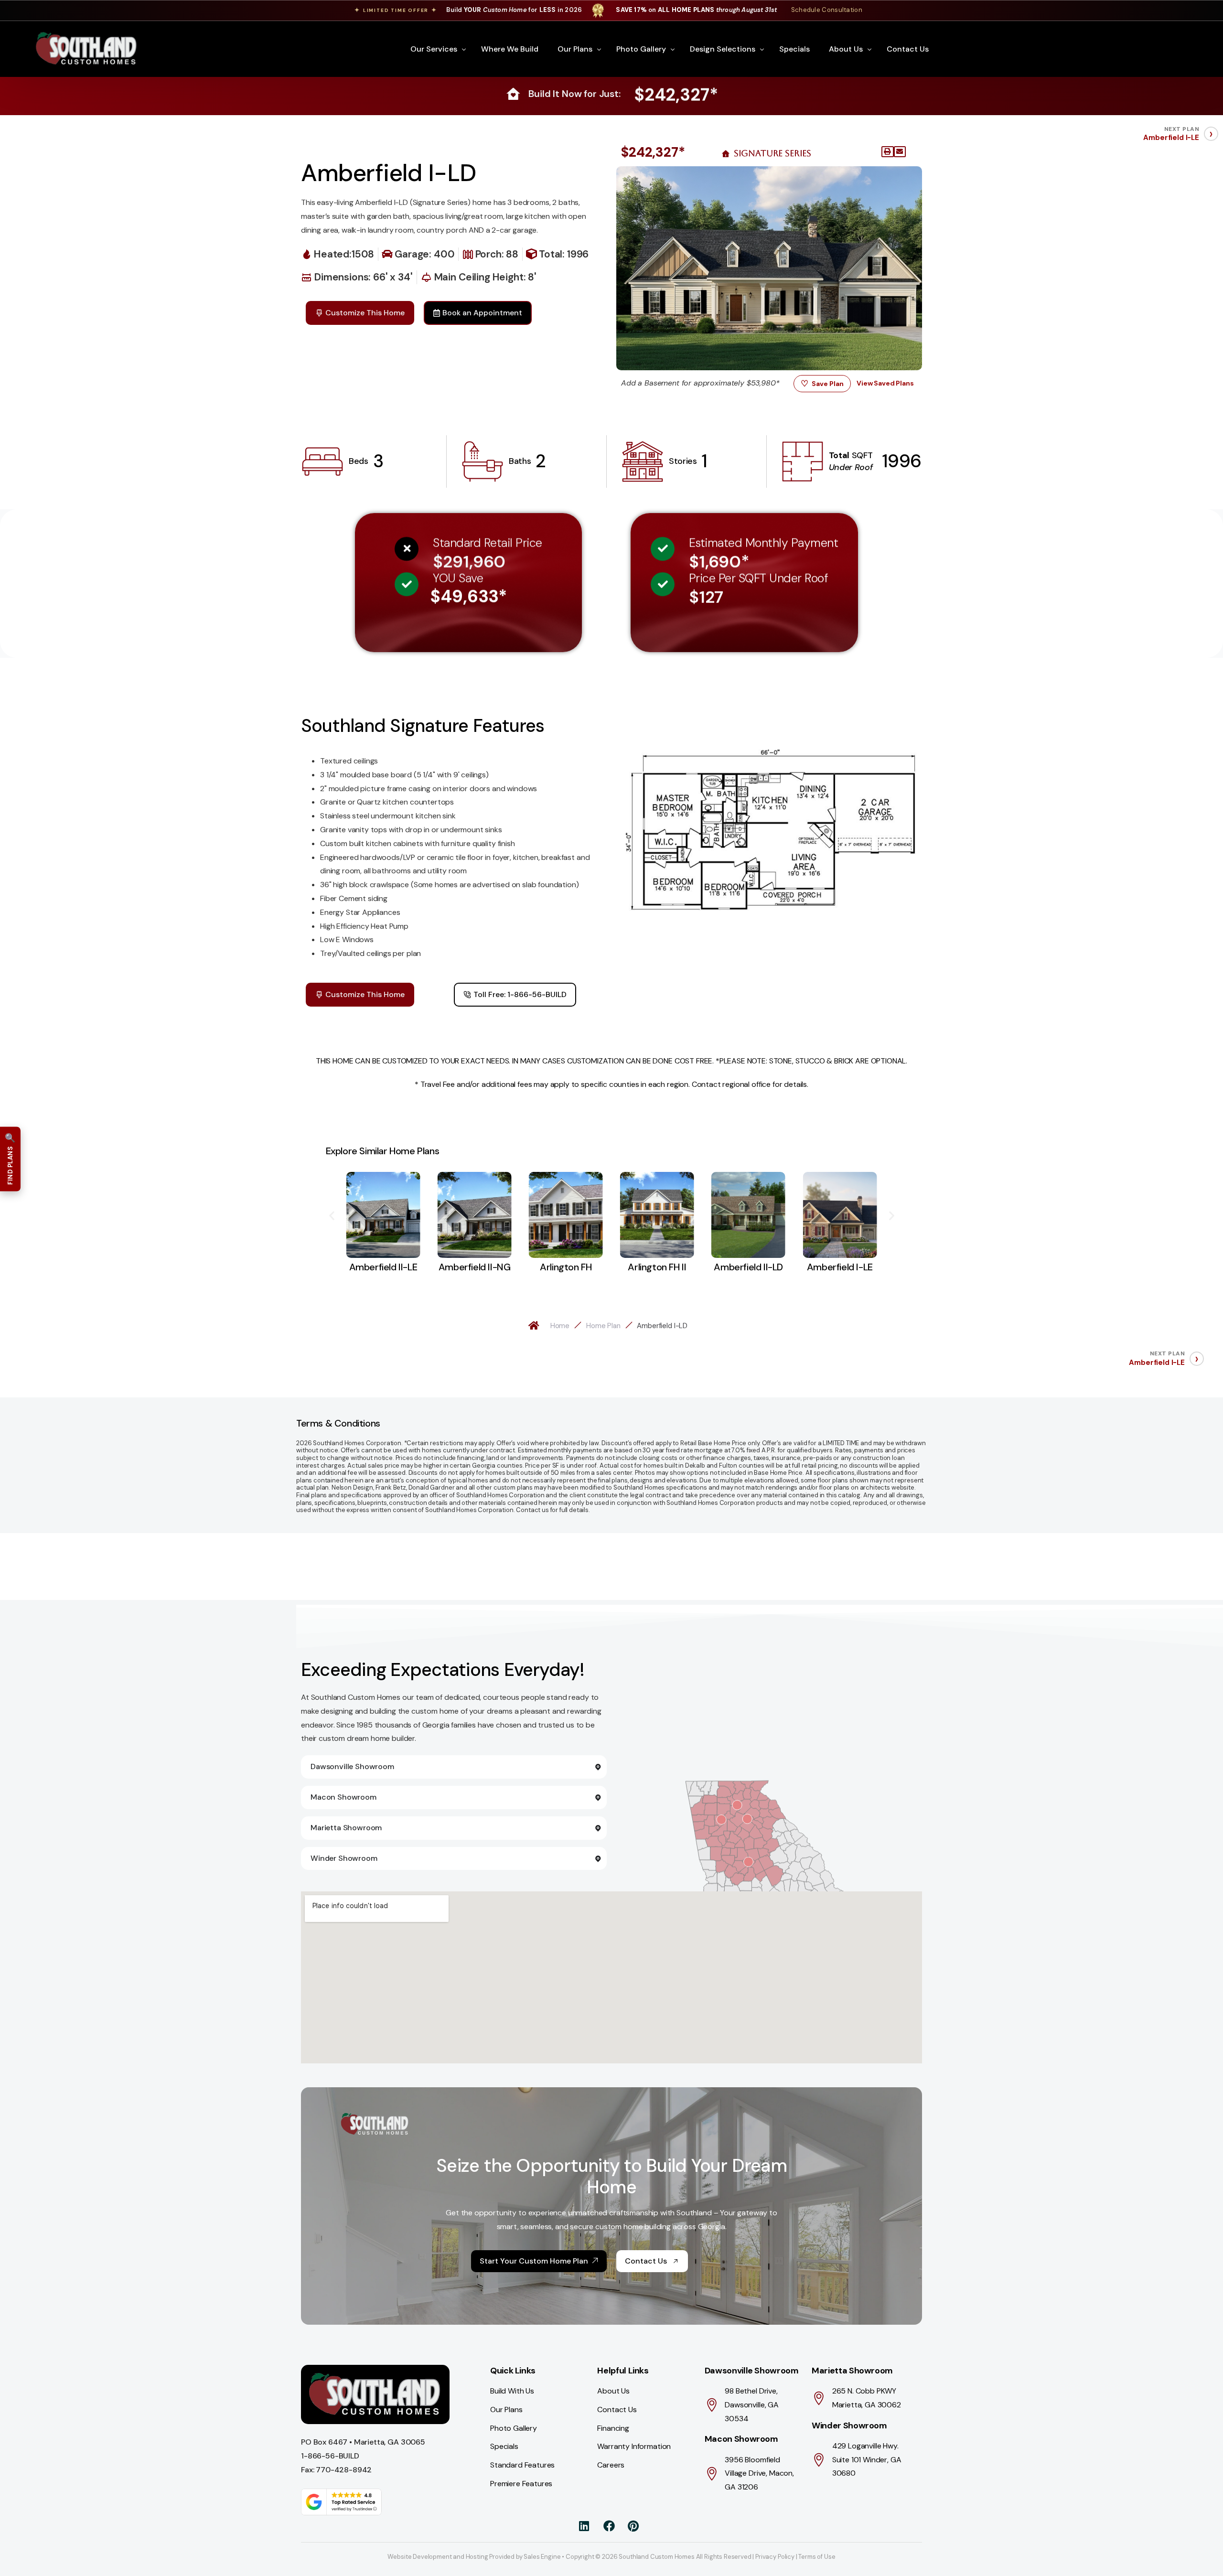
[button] (888, 152)
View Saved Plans (885, 383)
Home (560, 1326)
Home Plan (603, 1326)
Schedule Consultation (827, 10)
